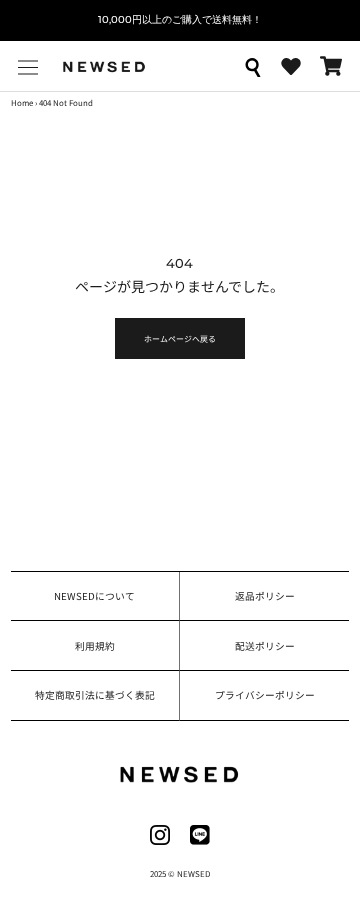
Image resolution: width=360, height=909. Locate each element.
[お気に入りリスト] (291, 67)
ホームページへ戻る (180, 338)
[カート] (331, 66)
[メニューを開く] (28, 66)
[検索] (252, 66)
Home (22, 102)
